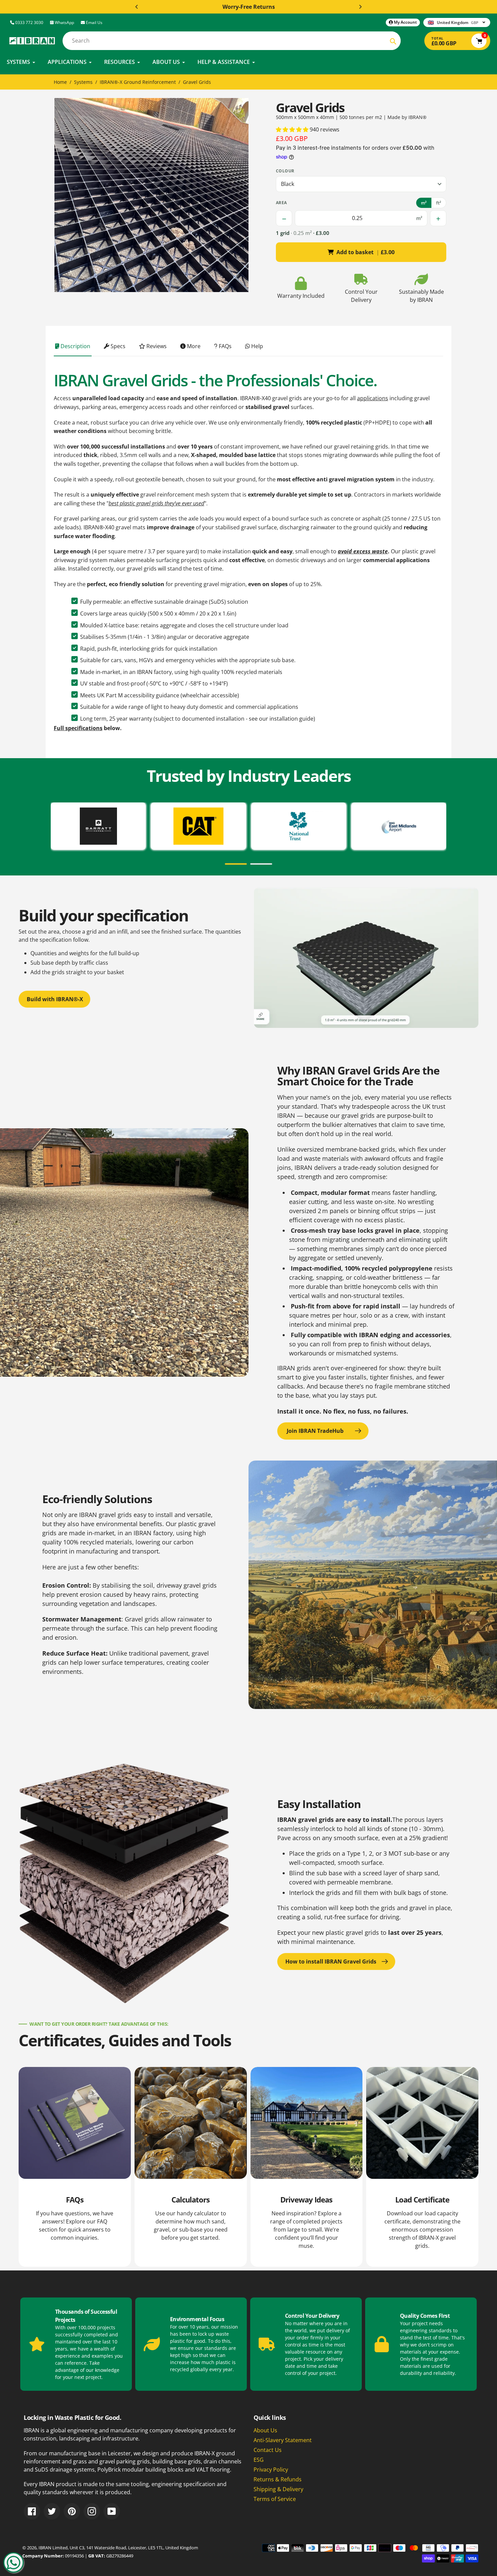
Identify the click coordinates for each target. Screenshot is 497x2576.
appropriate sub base (267, 660)
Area (281, 203)
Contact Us (268, 2450)
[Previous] (137, 7)
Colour (285, 171)
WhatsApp (64, 22)
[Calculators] (191, 2167)
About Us (265, 2430)
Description (75, 346)
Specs (117, 346)
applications (373, 398)
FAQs (224, 346)
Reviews (156, 346)
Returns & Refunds (278, 2479)
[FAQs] (75, 2167)
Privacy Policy (271, 2470)
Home (60, 82)
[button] (293, 129)
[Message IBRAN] (14, 2562)
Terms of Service (275, 2499)
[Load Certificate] (422, 2167)
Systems (83, 82)
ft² (439, 203)
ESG (259, 2460)
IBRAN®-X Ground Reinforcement (138, 82)
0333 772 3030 (29, 22)
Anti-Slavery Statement (283, 2440)
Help (256, 346)
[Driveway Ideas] (307, 2167)
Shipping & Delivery (278, 2489)
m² (424, 203)
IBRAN (45, 2548)
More (193, 346)
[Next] (360, 7)
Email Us (94, 22)
